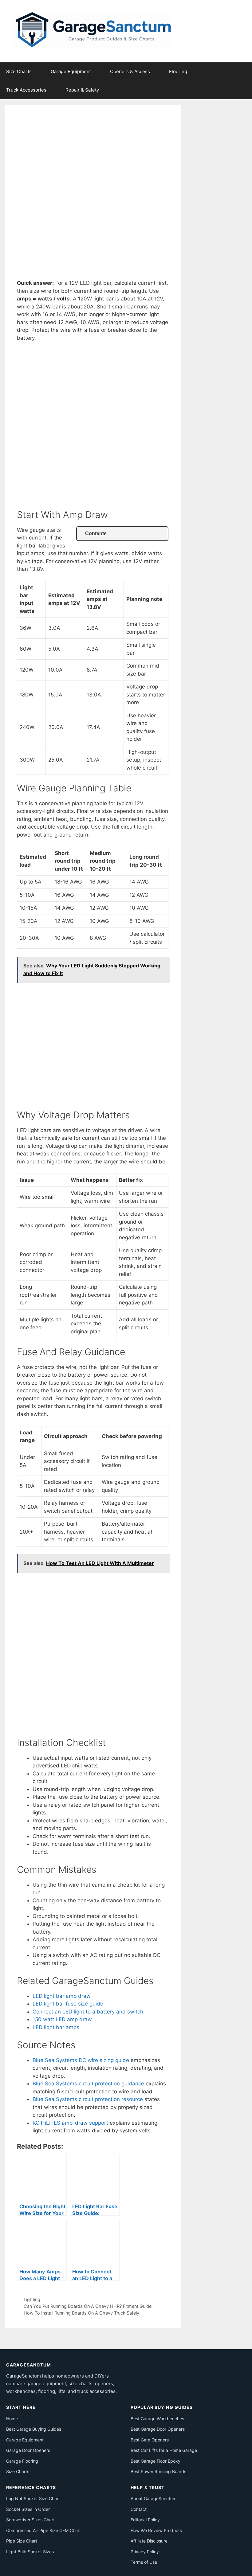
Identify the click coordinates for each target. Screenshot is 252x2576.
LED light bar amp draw (62, 1996)
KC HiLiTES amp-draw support (70, 2123)
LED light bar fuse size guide (68, 2004)
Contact (139, 2509)
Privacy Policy (145, 2552)
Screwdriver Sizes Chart (30, 2520)
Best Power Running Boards (158, 2471)
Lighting (32, 2299)
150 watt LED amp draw (62, 2019)
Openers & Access (130, 71)
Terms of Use (144, 2562)
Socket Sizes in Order (28, 2509)
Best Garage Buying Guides (34, 2429)
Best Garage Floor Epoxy (156, 2461)
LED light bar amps (56, 2027)
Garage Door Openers (28, 2450)
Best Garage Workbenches (157, 2419)
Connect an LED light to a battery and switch (88, 2012)
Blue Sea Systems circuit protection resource (88, 2099)
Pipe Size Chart (22, 2541)
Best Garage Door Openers (158, 2429)
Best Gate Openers (150, 2440)
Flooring (178, 71)
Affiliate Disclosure (149, 2541)
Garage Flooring (22, 2461)
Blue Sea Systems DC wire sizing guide (81, 2060)
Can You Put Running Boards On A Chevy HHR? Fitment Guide (88, 2306)
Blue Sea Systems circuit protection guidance (88, 2084)
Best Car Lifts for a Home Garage (164, 2450)
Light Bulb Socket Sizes (30, 2552)
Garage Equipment (71, 71)
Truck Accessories (26, 90)
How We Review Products (156, 2530)
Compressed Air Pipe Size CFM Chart (43, 2530)
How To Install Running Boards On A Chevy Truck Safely (81, 2313)
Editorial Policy (145, 2520)
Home (12, 2419)
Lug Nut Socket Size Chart (33, 2498)
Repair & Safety (82, 90)
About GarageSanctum (154, 2498)
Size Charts (19, 71)
